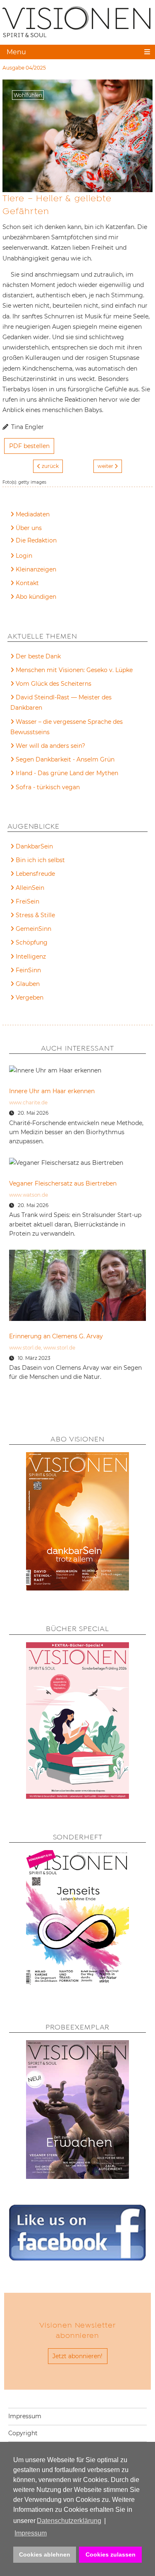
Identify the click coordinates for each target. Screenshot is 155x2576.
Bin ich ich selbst (40, 860)
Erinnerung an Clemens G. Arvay (56, 1336)
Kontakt (27, 583)
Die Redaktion (36, 540)
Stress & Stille (35, 915)
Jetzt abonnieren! (77, 2356)
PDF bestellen (29, 446)
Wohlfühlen (28, 95)
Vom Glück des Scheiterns (54, 684)
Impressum (25, 2416)
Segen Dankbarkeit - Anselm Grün (65, 759)
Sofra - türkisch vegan (48, 787)
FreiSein (27, 901)
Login (24, 556)
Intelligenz (31, 957)
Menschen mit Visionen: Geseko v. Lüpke (74, 670)
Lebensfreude (35, 874)
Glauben (28, 984)
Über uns (29, 528)
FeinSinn (28, 970)
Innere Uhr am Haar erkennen (52, 1091)
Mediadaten (33, 514)
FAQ (22, 542)
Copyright (23, 2433)
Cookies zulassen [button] (111, 2554)
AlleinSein (30, 888)
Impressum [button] (31, 2533)
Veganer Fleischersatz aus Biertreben (63, 1183)
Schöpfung (32, 942)
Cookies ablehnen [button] (45, 2554)
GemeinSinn (33, 929)
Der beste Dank (38, 656)
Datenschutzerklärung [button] (69, 2521)
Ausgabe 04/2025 (24, 68)
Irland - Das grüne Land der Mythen (67, 773)
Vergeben (30, 998)
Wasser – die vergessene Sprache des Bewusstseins (67, 727)
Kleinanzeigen (36, 569)
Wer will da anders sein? (50, 746)
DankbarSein (34, 846)
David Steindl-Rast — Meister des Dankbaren (61, 702)
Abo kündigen (36, 597)
